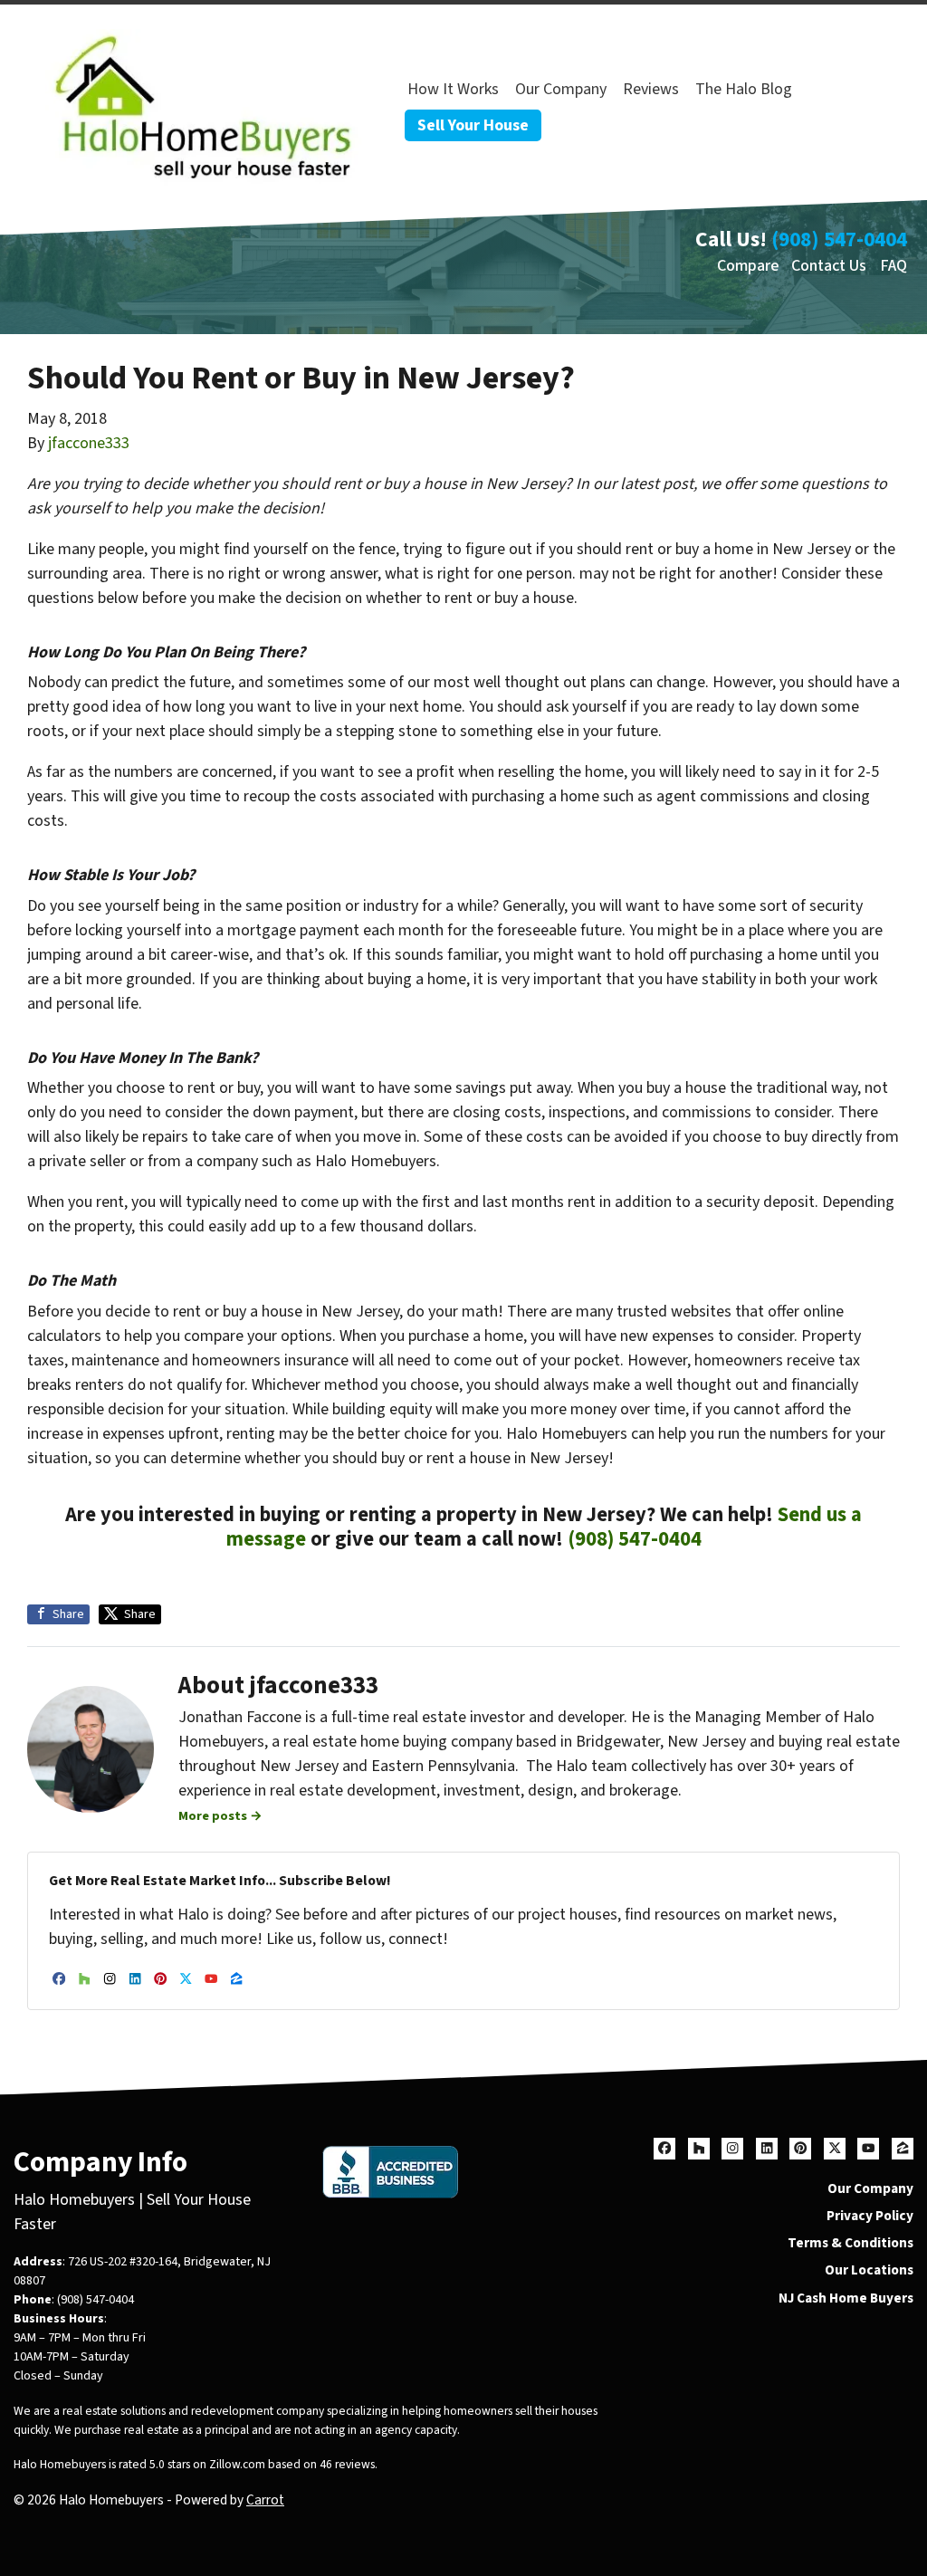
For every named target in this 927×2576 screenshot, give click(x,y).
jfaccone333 (89, 443)
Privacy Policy (870, 2216)
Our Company (561, 89)
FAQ (894, 266)
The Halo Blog (744, 89)
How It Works (453, 89)
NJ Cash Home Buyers (846, 2298)
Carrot (265, 2500)
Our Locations (869, 2270)
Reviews (651, 89)
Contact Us (829, 266)
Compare (748, 266)
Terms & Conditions (851, 2243)
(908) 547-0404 (839, 239)
